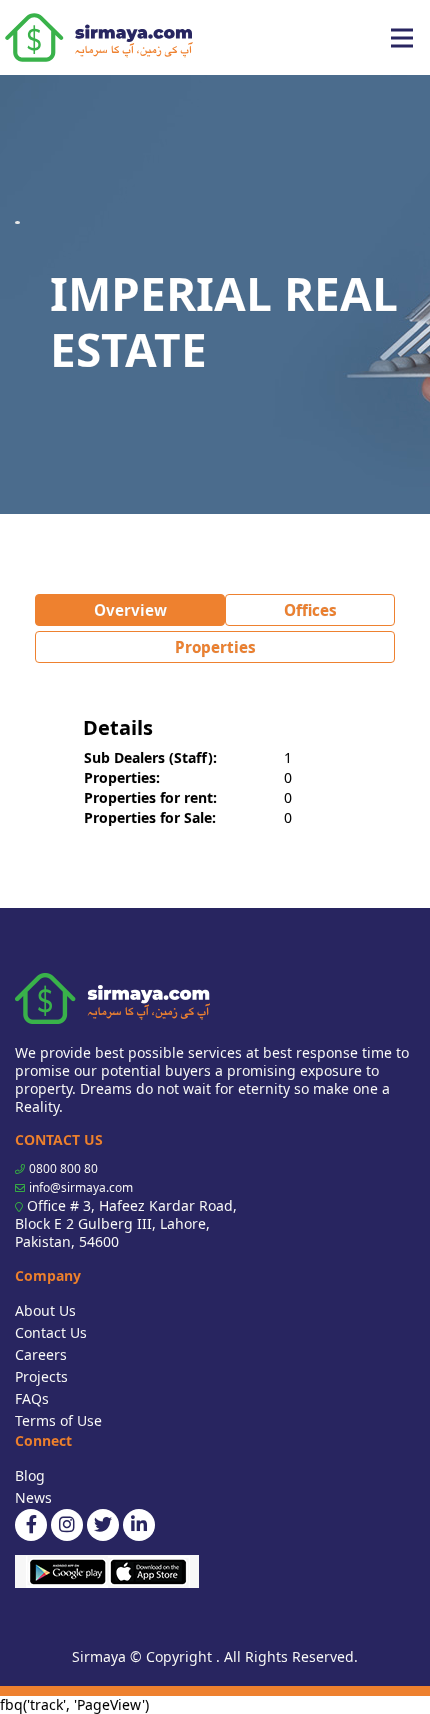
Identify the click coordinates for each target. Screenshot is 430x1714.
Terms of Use (58, 1420)
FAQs (32, 1398)
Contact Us (51, 1332)
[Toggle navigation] (402, 38)
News (33, 1497)
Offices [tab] (310, 610)
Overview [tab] (130, 610)
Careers (41, 1354)
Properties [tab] (215, 647)
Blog (30, 1475)
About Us (45, 1310)
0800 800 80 (63, 1168)
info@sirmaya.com (81, 1187)
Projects (41, 1376)
